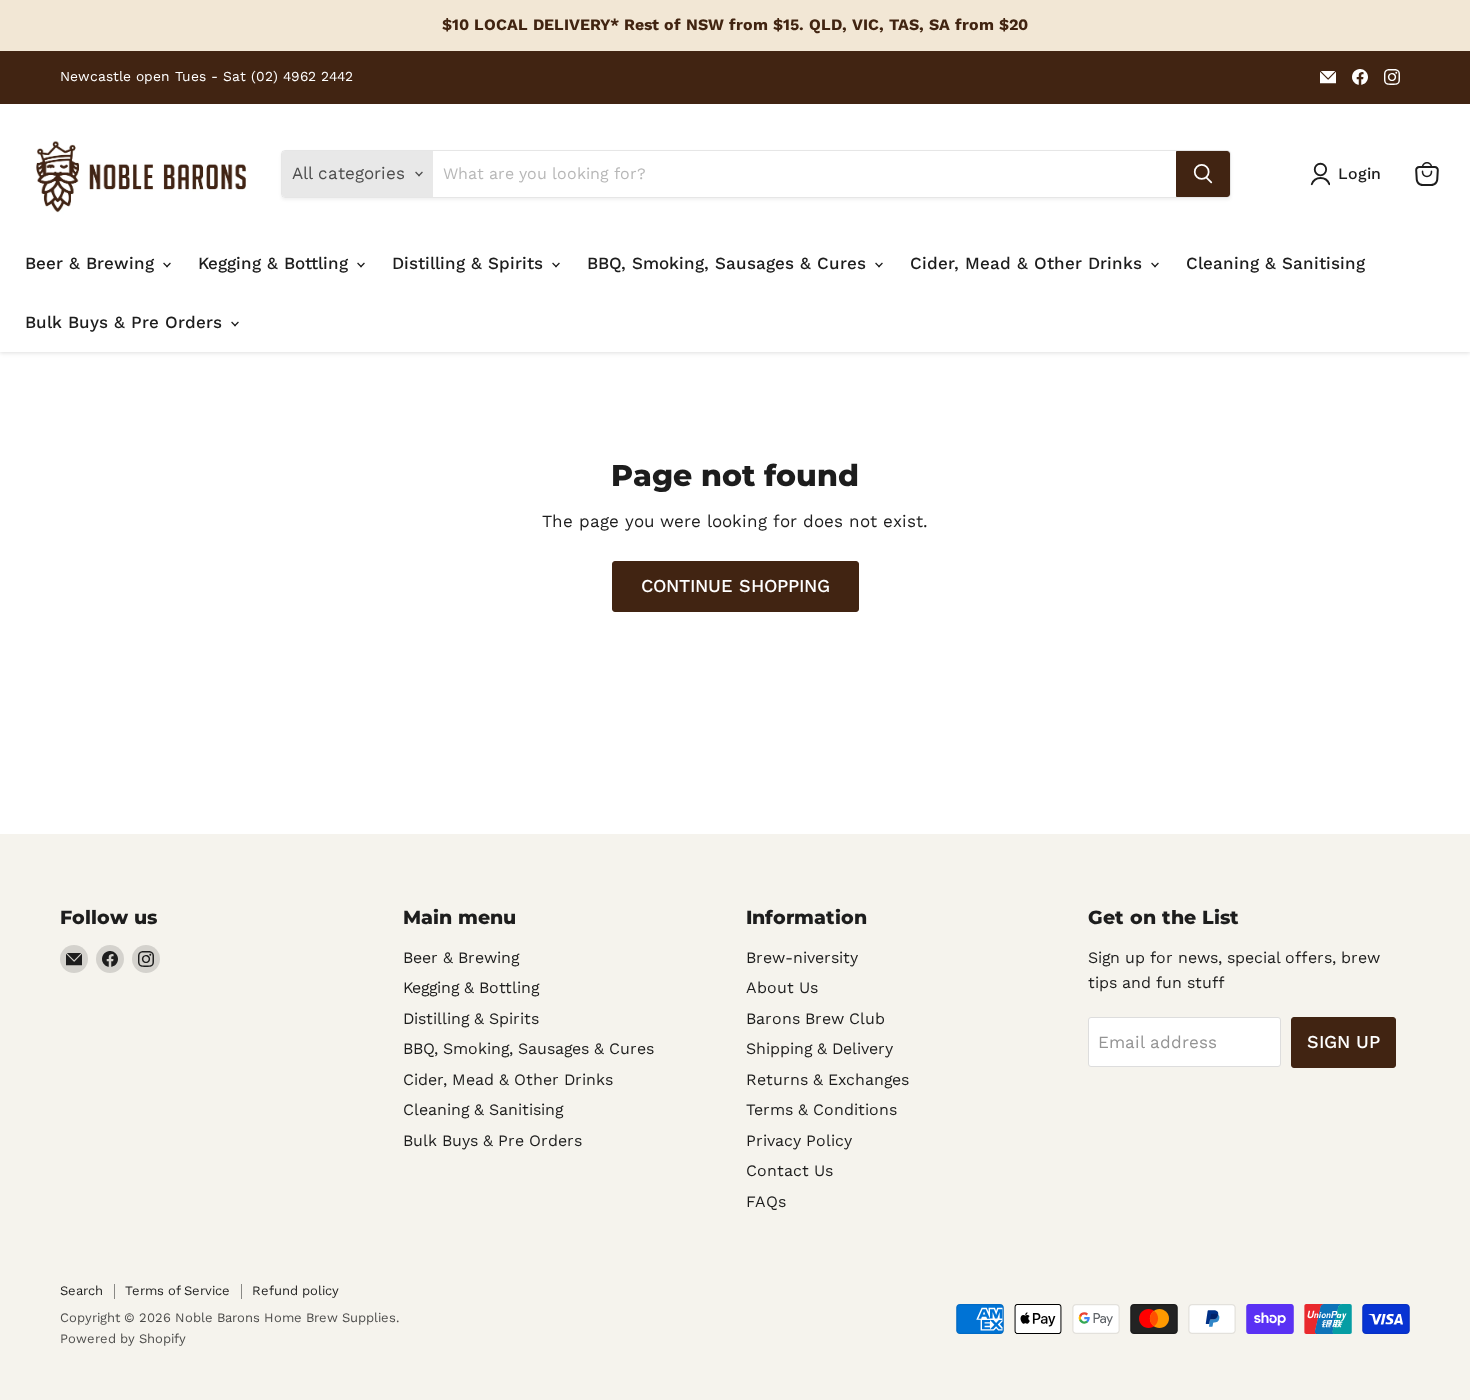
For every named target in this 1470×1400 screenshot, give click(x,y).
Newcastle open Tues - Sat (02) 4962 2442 (206, 76)
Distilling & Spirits (470, 263)
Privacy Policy (799, 1140)
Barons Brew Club (815, 1018)
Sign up (1343, 1041)
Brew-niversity (802, 957)
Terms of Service (177, 1290)
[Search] (1203, 174)
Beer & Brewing (92, 263)
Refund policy (295, 1290)
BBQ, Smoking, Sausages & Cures (729, 263)
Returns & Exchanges (827, 1079)
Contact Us (789, 1170)
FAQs (766, 1201)
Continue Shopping (735, 585)
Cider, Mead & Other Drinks (1029, 263)
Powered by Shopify (123, 1338)
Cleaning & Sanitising (1275, 263)
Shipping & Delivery (819, 1048)
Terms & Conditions (821, 1109)
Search (81, 1290)
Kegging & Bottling (276, 263)
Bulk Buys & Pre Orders (126, 322)
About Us (782, 987)
